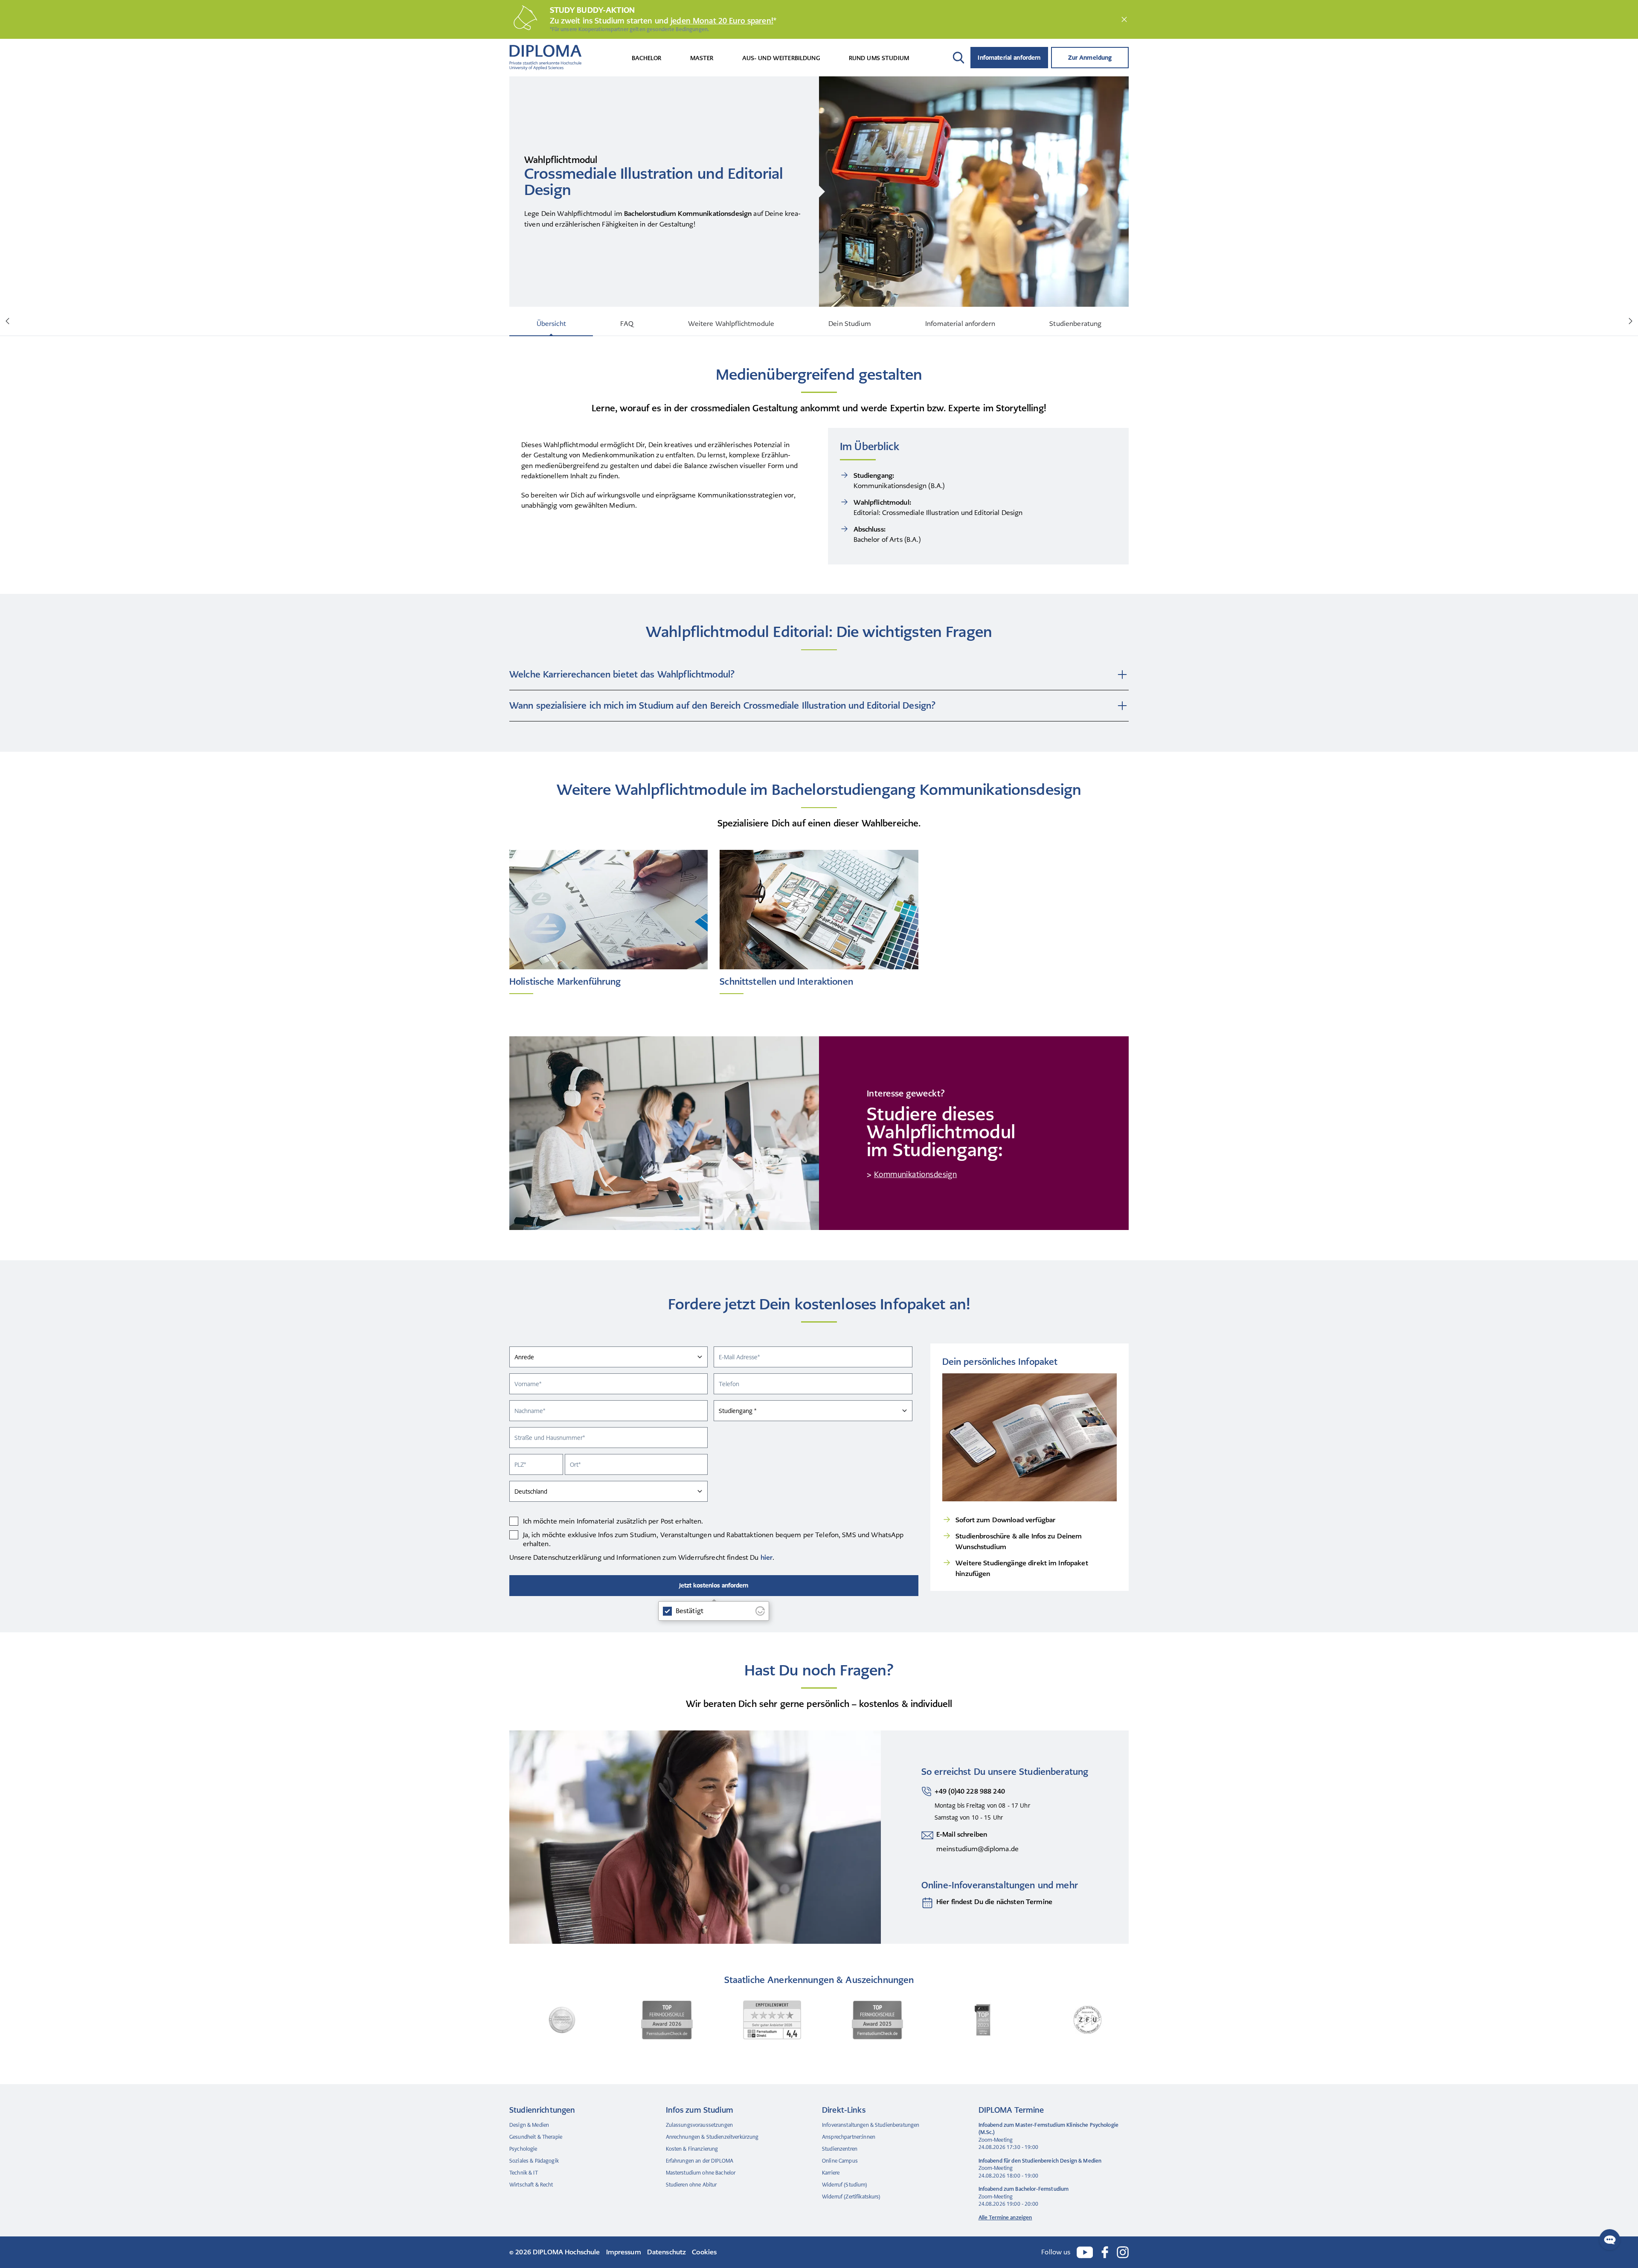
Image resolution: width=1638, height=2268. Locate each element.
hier (767, 1557)
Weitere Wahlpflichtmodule (731, 324)
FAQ (627, 324)
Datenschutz (667, 2252)
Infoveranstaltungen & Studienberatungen (871, 2125)
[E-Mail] (927, 1842)
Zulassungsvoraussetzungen (700, 2125)
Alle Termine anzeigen (1005, 2218)
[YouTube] (1085, 2252)
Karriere (831, 2173)
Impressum (624, 2252)
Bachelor (647, 58)
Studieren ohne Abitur (691, 2185)
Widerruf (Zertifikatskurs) (851, 2197)
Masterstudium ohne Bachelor (701, 2173)
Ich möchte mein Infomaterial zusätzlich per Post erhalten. (613, 1521)
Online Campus (840, 2161)
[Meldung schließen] (1124, 19)
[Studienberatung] (927, 1903)
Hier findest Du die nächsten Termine (994, 1902)
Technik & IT (524, 2173)
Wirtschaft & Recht (531, 2185)
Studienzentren (840, 2149)
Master (702, 58)
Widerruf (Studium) (845, 2185)
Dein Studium (850, 324)
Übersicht (551, 324)
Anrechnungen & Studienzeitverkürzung (712, 2137)
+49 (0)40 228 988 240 (970, 1791)
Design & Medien (529, 2125)
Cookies (704, 2252)
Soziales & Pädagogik (534, 2161)
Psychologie (523, 2149)
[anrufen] (926, 1805)
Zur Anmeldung (1090, 58)
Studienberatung (1075, 324)
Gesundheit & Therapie (536, 2137)
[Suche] (958, 58)
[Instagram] (1123, 2252)
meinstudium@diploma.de (977, 1849)
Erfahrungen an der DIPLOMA (700, 2161)
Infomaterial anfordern (1009, 58)
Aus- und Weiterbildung (781, 58)
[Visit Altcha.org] (760, 1611)
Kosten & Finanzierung (692, 2149)
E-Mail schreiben (962, 1834)
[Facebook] (1105, 2252)
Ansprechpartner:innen (849, 2137)
